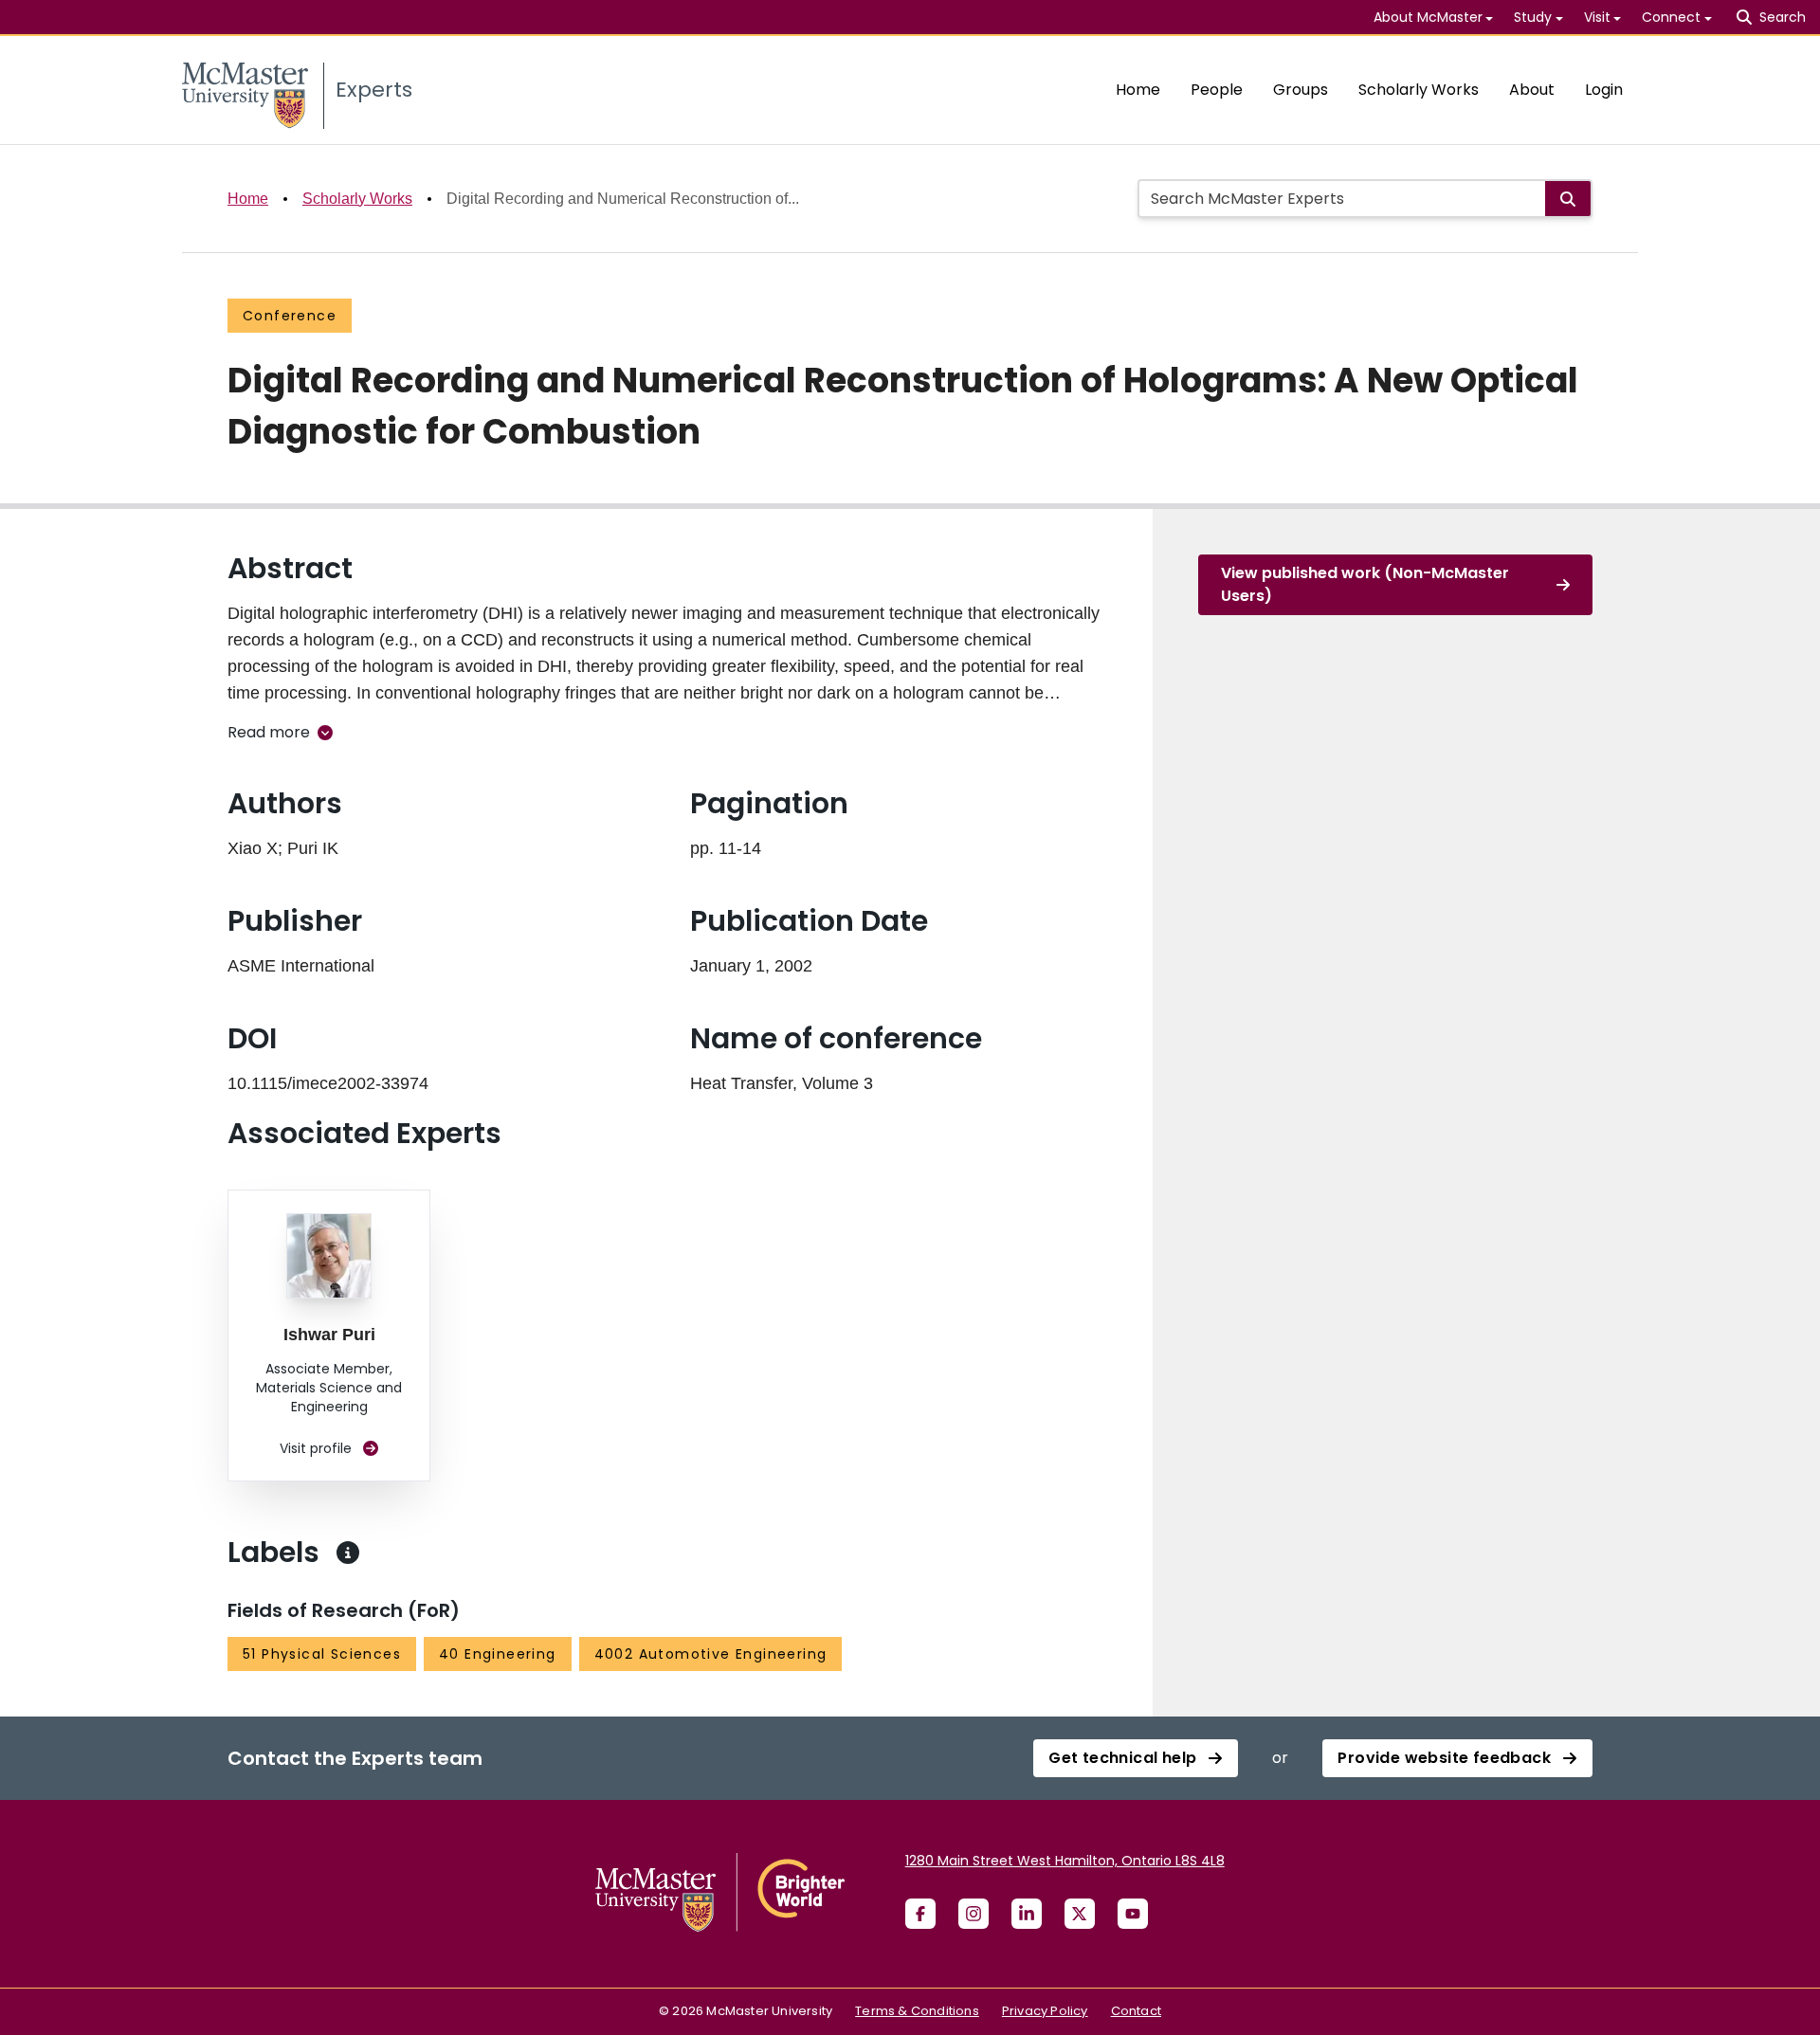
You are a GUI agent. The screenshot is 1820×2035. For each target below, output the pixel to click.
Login (1604, 90)
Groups (1301, 90)
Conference (290, 316)
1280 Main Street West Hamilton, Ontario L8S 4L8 (1065, 1861)
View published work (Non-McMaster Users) (1365, 584)
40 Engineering (498, 1654)
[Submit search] (1568, 199)
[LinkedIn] (1027, 1914)
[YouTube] (1133, 1914)
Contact (1136, 2011)
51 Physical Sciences (322, 1654)
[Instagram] (974, 1914)
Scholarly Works (1419, 90)
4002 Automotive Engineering (711, 1654)
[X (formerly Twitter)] (1080, 1914)
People (1217, 90)
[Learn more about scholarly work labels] (348, 1553)
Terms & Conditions (917, 2011)
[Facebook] (920, 1914)
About (1532, 90)
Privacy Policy (1045, 2011)
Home (1138, 90)
